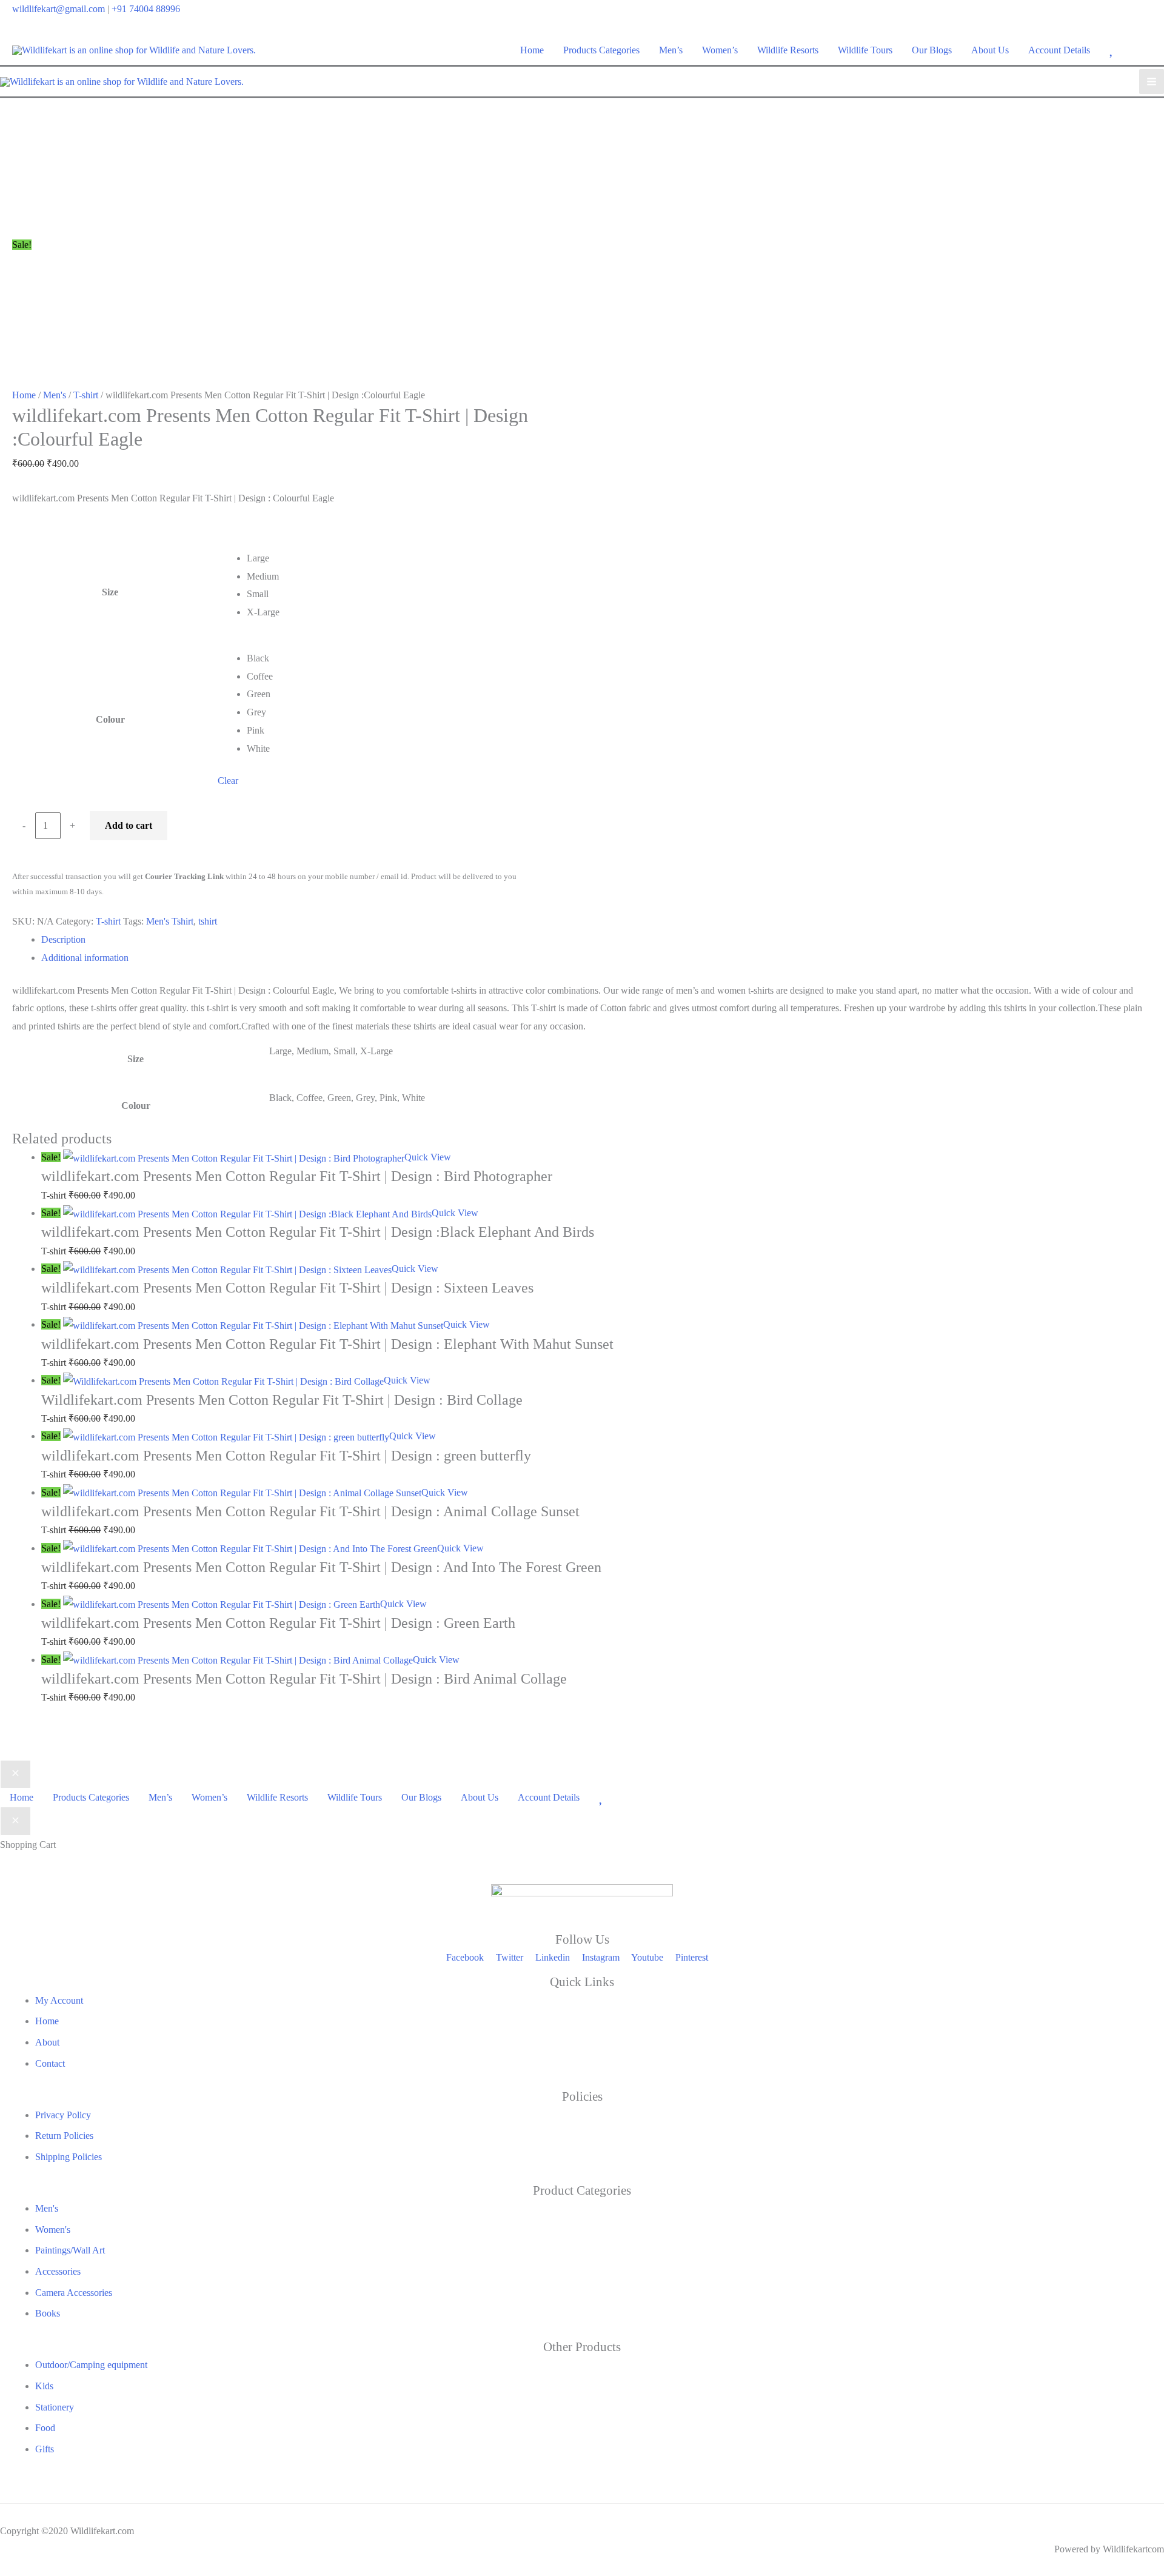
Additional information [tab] (85, 958)
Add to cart (129, 825)
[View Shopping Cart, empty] (1144, 50)
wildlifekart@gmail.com (59, 9)
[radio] (387, 558)
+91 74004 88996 (146, 9)
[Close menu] (15, 1775)
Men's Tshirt (170, 921)
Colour (110, 719)
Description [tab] (63, 939)
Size (110, 592)
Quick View (428, 1157)
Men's (55, 395)
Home (24, 395)
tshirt (208, 921)
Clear (228, 781)
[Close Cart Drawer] (15, 1821)
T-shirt (86, 395)
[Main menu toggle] (1152, 82)
